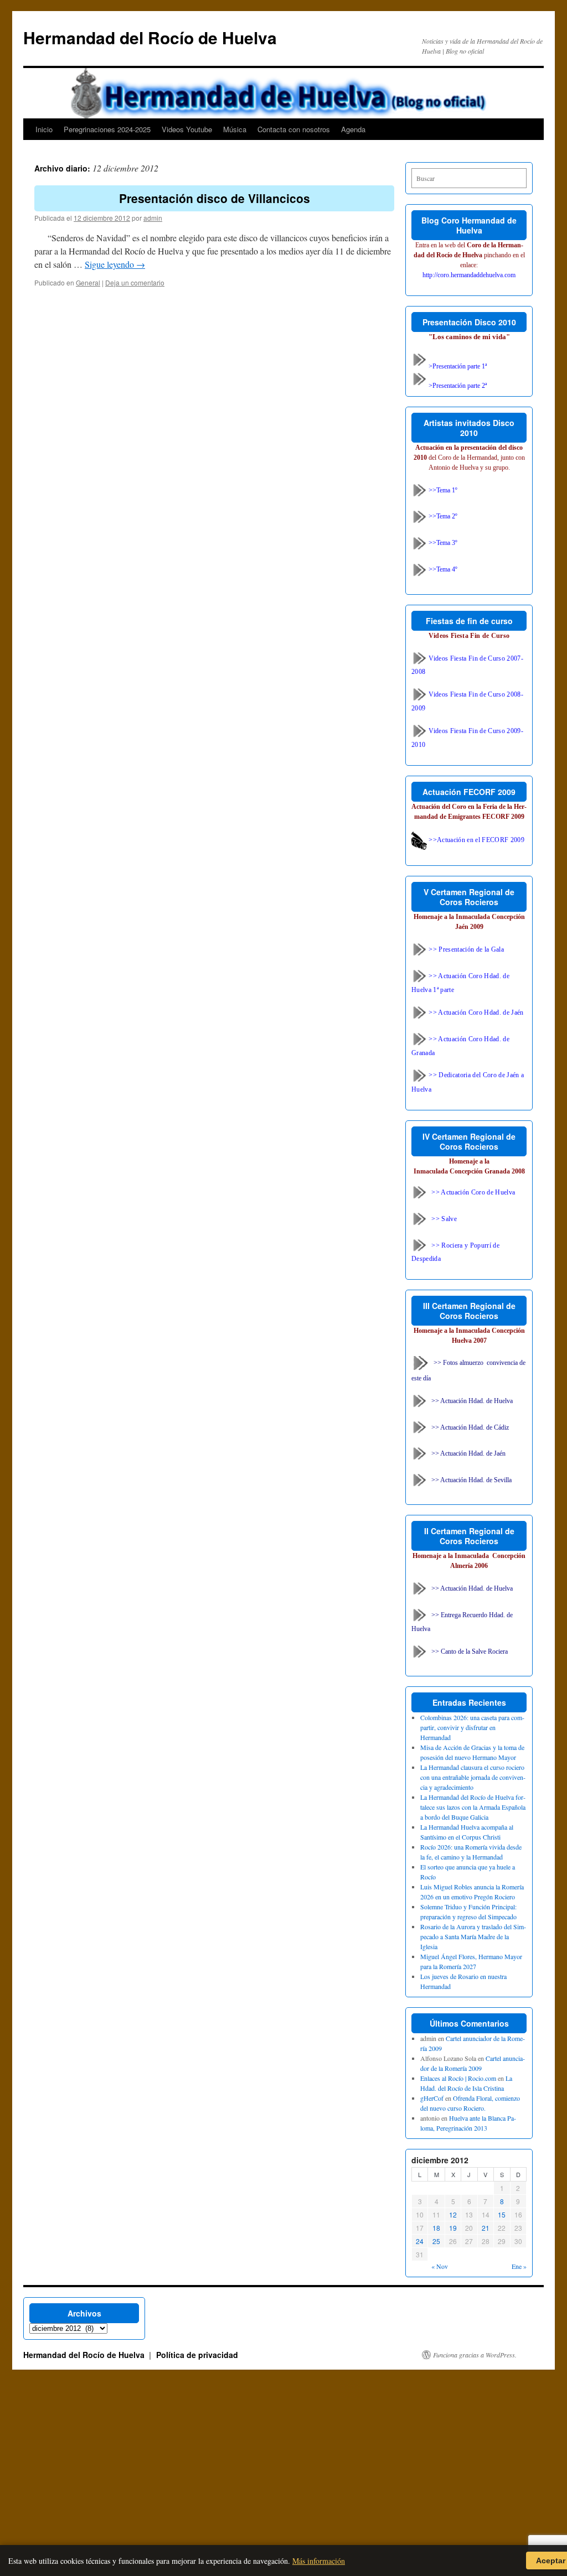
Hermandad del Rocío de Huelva (150, 37)
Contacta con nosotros (294, 129)
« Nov (440, 2266)
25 (436, 2241)
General (88, 282)
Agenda (353, 129)
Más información (319, 2561)
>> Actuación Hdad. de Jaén (468, 1453)
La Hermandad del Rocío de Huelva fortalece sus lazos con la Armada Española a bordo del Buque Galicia (473, 1807)
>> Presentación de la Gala (465, 949)
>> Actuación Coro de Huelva (473, 1192)
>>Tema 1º (442, 490)
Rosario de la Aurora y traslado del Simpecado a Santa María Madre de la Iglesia (473, 1936)
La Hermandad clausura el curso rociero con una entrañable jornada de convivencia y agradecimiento (473, 1777)
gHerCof (432, 2098)
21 (486, 2228)
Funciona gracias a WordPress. (475, 2355)
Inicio (44, 129)
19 (453, 2228)
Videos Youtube (187, 129)
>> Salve (444, 1218)
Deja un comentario (135, 282)
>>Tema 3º (442, 543)
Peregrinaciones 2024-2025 (107, 129)
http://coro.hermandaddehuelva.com (469, 275)
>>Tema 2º (442, 516)
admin (153, 218)
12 (453, 2214)
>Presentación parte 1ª (457, 366)
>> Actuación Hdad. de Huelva (472, 1400)
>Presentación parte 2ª (457, 386)
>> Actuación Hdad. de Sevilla (471, 1480)
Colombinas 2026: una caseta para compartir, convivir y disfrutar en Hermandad (472, 1727)
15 (502, 2214)
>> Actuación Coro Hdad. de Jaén (475, 1012)
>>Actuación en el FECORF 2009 (476, 840)
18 (436, 2228)
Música (235, 129)
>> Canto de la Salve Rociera (470, 1651)
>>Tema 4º (442, 569)
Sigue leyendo (115, 264)
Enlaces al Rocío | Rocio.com (458, 2078)
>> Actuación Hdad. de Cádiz (470, 1427)
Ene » (519, 2266)
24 (420, 2241)
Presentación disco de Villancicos (215, 198)
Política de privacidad (197, 2355)
